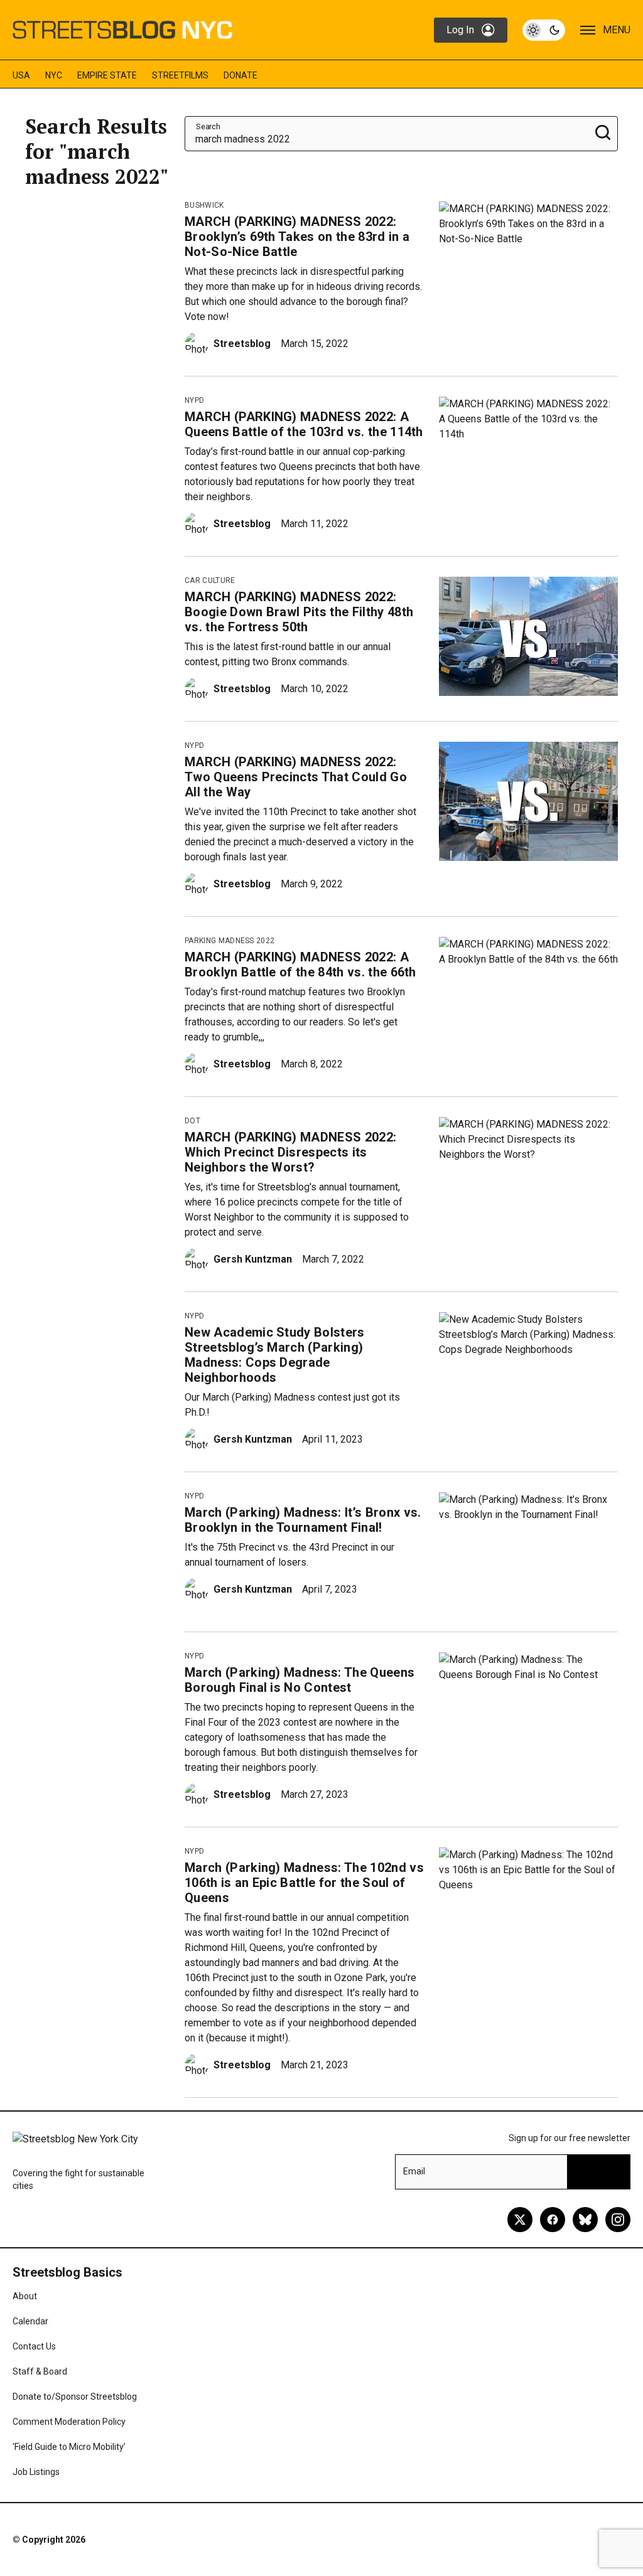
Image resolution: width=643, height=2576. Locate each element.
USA (21, 75)
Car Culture (210, 580)
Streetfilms (180, 75)
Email (414, 2171)
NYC (54, 75)
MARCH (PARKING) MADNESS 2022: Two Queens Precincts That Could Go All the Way (296, 777)
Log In (460, 30)
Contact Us (34, 2346)
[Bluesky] (585, 2220)
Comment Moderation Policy (69, 2422)
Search (208, 126)
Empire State (107, 75)
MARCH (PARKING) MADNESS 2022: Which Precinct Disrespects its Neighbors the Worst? (290, 1152)
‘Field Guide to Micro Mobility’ (69, 2447)
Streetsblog (242, 344)
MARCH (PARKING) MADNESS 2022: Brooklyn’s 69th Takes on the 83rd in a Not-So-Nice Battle (297, 237)
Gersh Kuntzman (253, 1259)
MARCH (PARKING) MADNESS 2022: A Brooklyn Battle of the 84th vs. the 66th (300, 965)
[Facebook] (553, 2220)
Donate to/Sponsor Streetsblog (75, 2397)
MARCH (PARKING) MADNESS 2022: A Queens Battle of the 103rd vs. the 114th (304, 424)
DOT (192, 1121)
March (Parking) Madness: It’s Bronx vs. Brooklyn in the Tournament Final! (303, 1520)
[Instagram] (618, 2220)
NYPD (194, 400)
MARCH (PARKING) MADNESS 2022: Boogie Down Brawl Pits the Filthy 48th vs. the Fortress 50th (299, 612)
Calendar (30, 2321)
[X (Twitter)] (520, 2220)
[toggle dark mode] (544, 30)
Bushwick (204, 205)
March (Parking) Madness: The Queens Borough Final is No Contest (300, 1680)
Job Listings (36, 2472)
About (25, 2296)
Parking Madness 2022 (230, 941)
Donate (240, 75)
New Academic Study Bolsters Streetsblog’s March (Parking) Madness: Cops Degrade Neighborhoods (275, 1355)
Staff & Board (40, 2371)
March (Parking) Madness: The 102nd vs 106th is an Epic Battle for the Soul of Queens (304, 1883)
